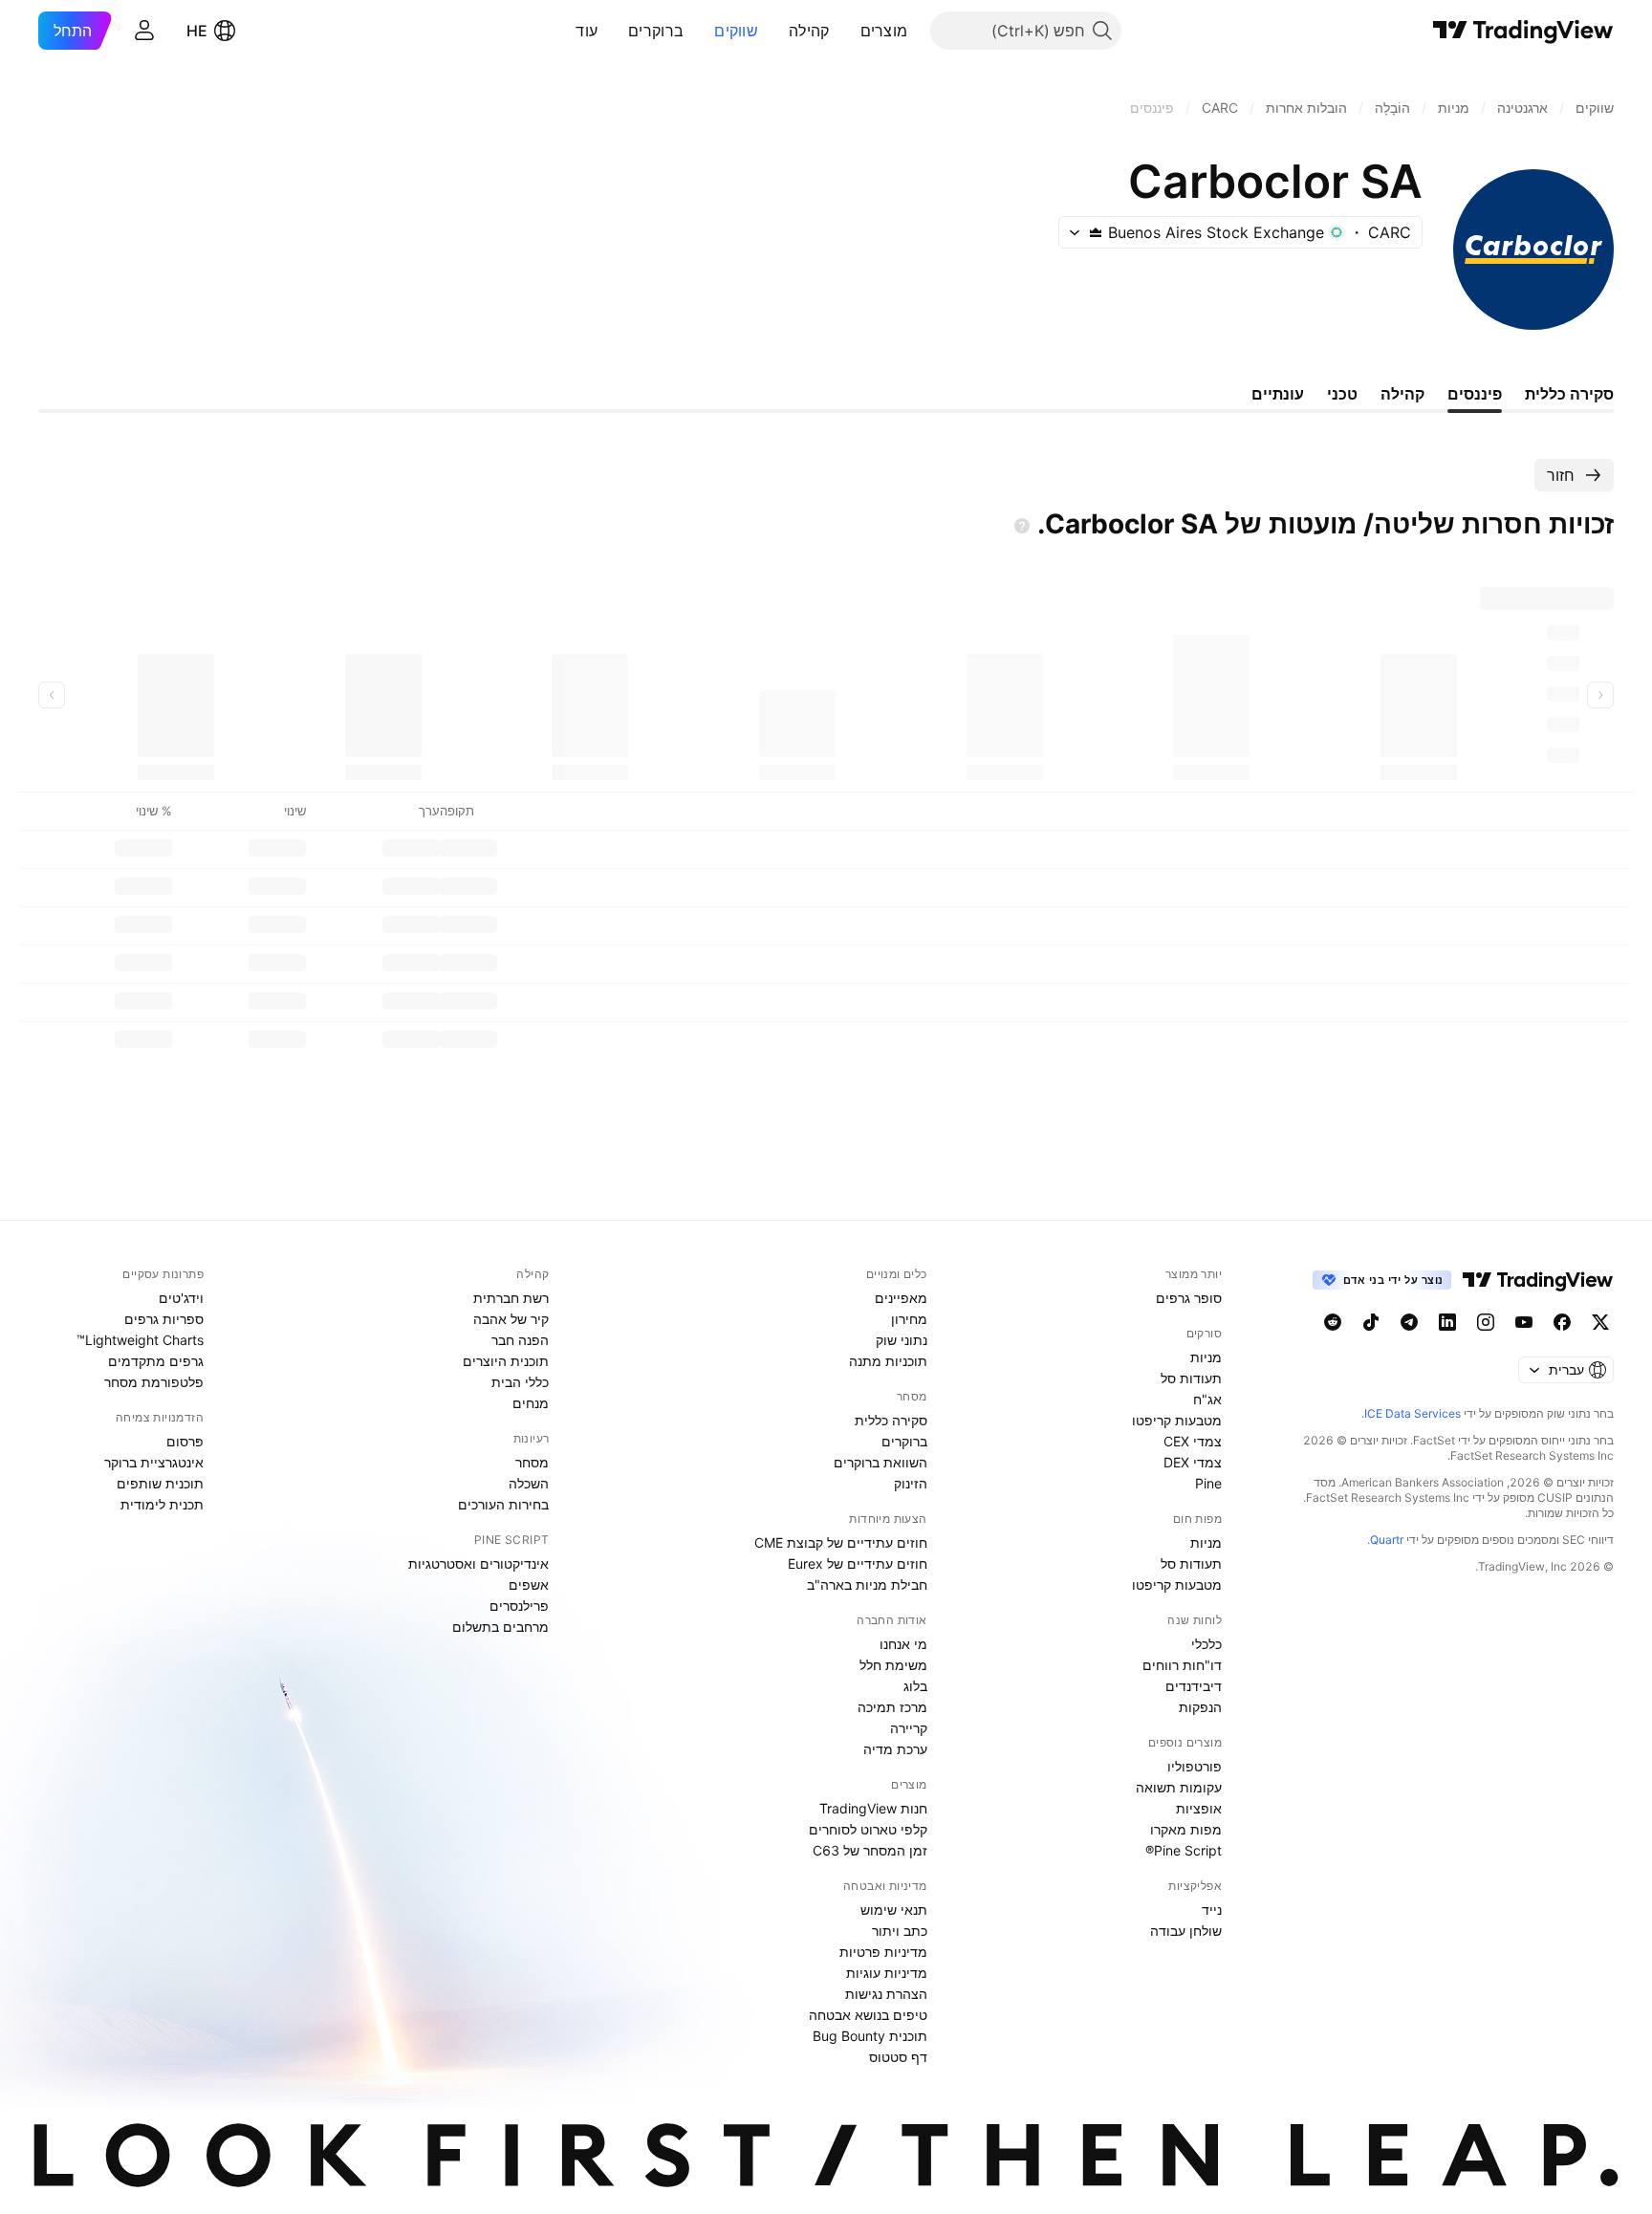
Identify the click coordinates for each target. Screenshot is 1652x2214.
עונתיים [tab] (1278, 394)
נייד (1212, 1910)
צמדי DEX (1193, 1462)
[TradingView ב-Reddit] (1333, 1322)
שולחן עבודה (1186, 1931)
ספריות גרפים (164, 1319)
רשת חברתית (511, 1298)
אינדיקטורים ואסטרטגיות (478, 1563)
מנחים (531, 1403)
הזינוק (911, 1483)
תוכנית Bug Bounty (870, 2036)
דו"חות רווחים (1182, 1665)
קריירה (909, 1728)
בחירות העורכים (503, 1504)
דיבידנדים (1194, 1686)
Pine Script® (1184, 1850)
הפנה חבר (520, 1340)
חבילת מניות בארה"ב (867, 1585)
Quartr (1387, 1540)
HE (197, 31)
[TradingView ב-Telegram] (1409, 1322)
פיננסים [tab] (1475, 394)
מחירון (909, 1319)
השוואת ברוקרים (880, 1462)
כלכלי (1206, 1644)
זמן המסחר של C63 (870, 1850)
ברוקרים (656, 31)
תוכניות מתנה (888, 1361)
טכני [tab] (1342, 394)
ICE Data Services (1413, 1413)
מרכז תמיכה (892, 1707)
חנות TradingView (873, 1808)
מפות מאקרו (1186, 1829)
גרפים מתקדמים (156, 1361)
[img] (1096, 232)
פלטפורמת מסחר (154, 1382)
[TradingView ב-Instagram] (1486, 1322)
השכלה (529, 1483)
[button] (846, 31)
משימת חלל (893, 1665)
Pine (1208, 1483)
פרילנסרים (519, 1606)
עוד (587, 31)
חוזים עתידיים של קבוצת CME (841, 1542)
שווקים (736, 31)
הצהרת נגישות (886, 1994)
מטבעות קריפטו (1177, 1420)
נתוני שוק (902, 1340)
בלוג (915, 1686)
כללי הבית (520, 1382)
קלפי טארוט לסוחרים (868, 1829)
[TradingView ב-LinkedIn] (1447, 1322)
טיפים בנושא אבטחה (868, 2015)
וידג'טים (181, 1298)
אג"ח (1207, 1399)
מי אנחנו (903, 1644)
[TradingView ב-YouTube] (1524, 1322)
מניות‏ (1206, 1357)
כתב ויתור (900, 1931)
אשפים (529, 1585)
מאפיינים (901, 1298)
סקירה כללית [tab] (1569, 394)
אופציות (1199, 1808)
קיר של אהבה (511, 1319)
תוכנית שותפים (160, 1483)
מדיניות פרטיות (883, 1952)
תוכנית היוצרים (506, 1361)
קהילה (809, 31)
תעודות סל (1191, 1378)
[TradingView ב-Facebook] (1562, 1322)
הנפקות (1200, 1707)
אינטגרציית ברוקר (154, 1462)
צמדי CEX (1193, 1441)
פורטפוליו (1195, 1766)
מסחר (532, 1462)
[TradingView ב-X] (1600, 1322)
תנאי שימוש (894, 1910)
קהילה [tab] (1402, 394)
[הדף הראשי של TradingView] (1523, 31)
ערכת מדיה (895, 1749)
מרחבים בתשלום (500, 1627)
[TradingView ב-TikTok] (1371, 1322)
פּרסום (185, 1441)
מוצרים (884, 31)
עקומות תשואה (1179, 1787)
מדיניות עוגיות (887, 1973)
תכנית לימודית (162, 1504)
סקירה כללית (891, 1420)
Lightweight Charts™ (140, 1340)
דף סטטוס (898, 2057)
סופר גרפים (1189, 1298)
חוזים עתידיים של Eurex (858, 1563)
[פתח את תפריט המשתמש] (144, 31)
